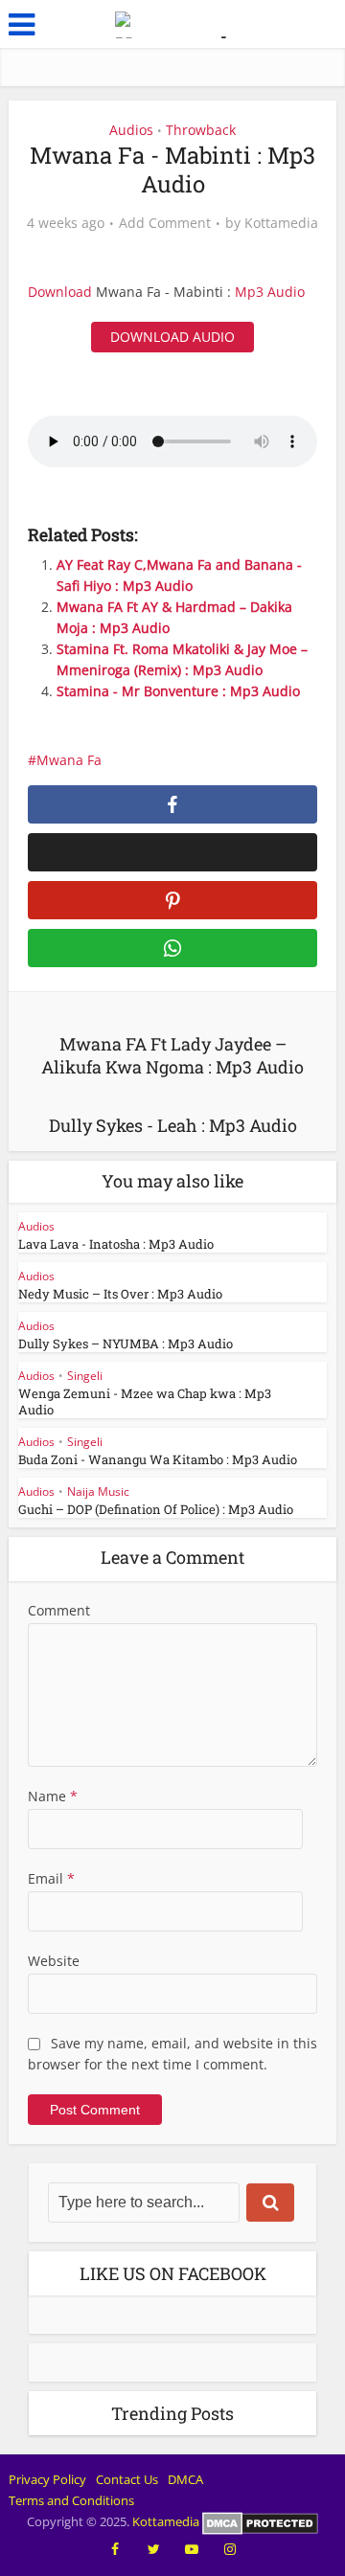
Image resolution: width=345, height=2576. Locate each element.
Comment (59, 1610)
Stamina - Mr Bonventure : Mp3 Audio (178, 691)
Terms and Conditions (71, 2500)
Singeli (85, 1376)
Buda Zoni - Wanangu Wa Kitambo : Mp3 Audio (158, 1459)
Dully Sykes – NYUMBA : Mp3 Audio (126, 1344)
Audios (131, 130)
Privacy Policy (47, 2479)
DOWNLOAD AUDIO (172, 337)
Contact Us (127, 2479)
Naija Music (98, 1491)
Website (54, 1961)
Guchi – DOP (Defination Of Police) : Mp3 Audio (156, 1509)
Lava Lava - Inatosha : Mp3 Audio (116, 1244)
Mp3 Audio (270, 292)
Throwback (201, 130)
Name (53, 1796)
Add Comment (165, 223)
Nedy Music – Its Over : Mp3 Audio (120, 1294)
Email (51, 1878)
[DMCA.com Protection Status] (260, 2521)
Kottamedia (281, 223)
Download (60, 292)
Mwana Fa (69, 760)
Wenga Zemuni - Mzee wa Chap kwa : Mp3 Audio (145, 1401)
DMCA (185, 2479)
